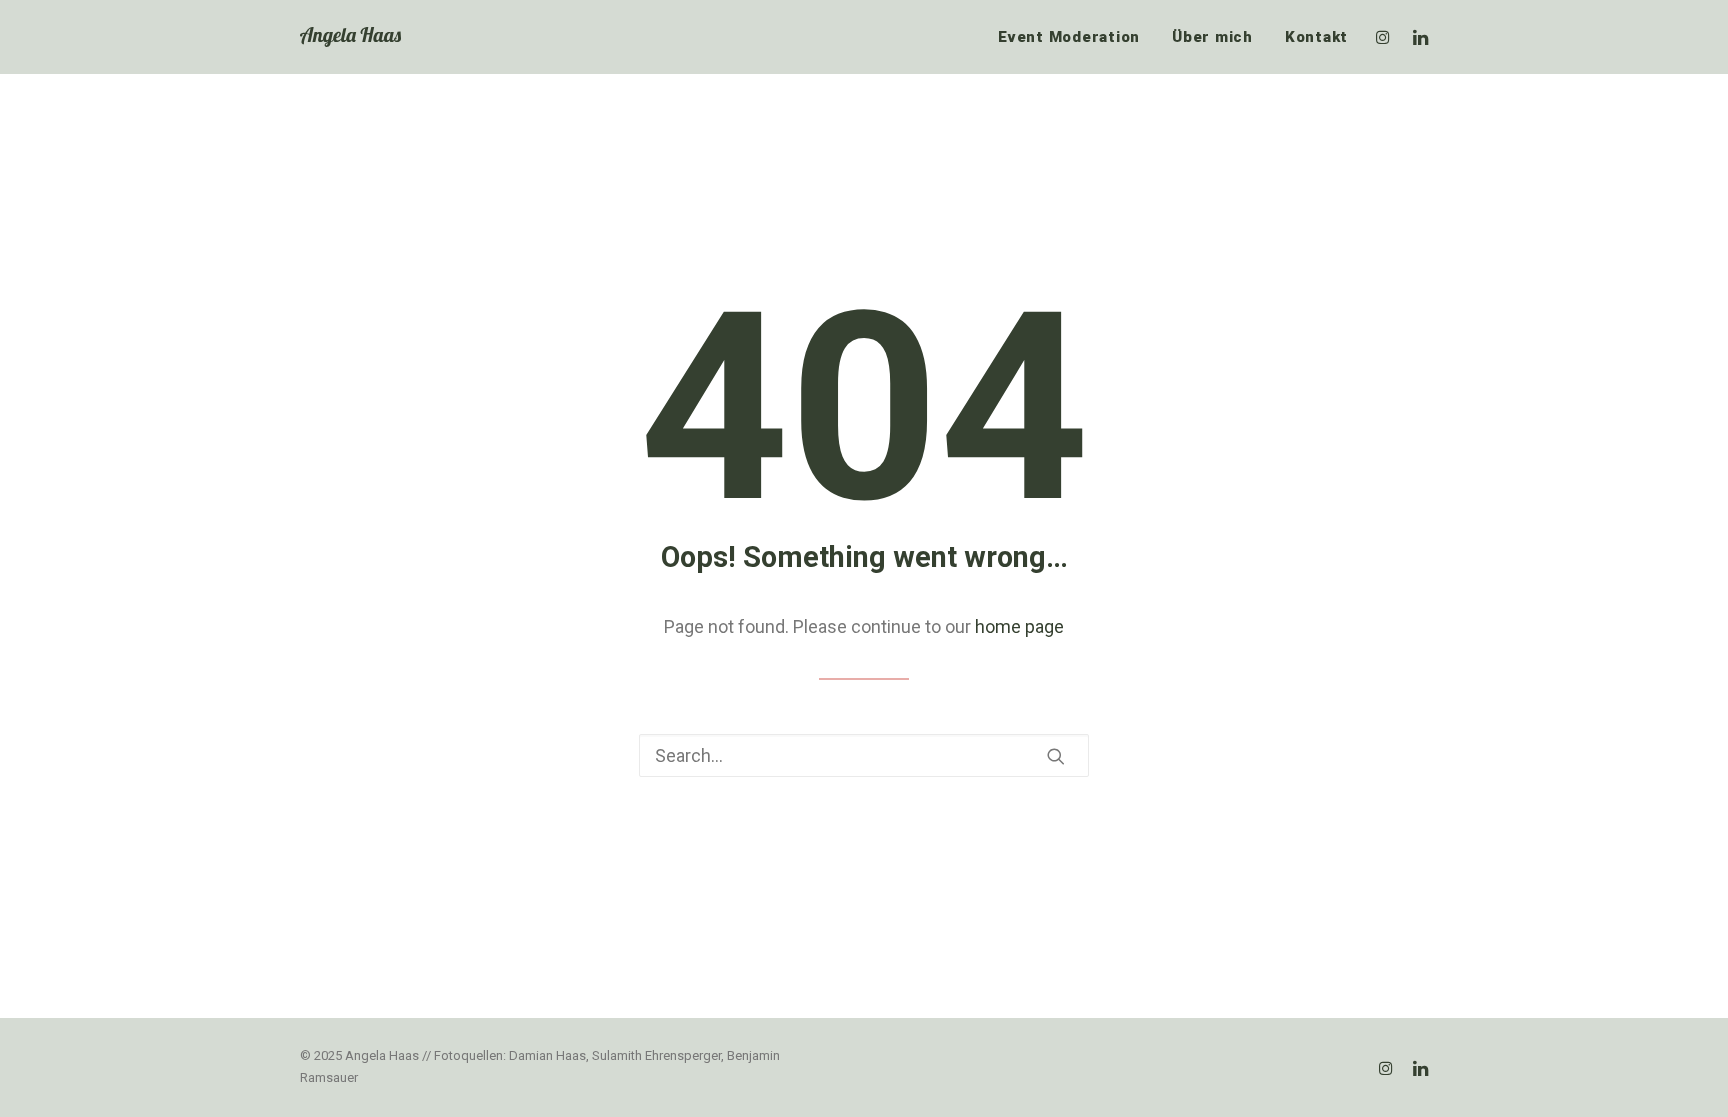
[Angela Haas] (350, 37)
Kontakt (1316, 37)
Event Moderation (1069, 37)
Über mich (1212, 37)
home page (1019, 626)
